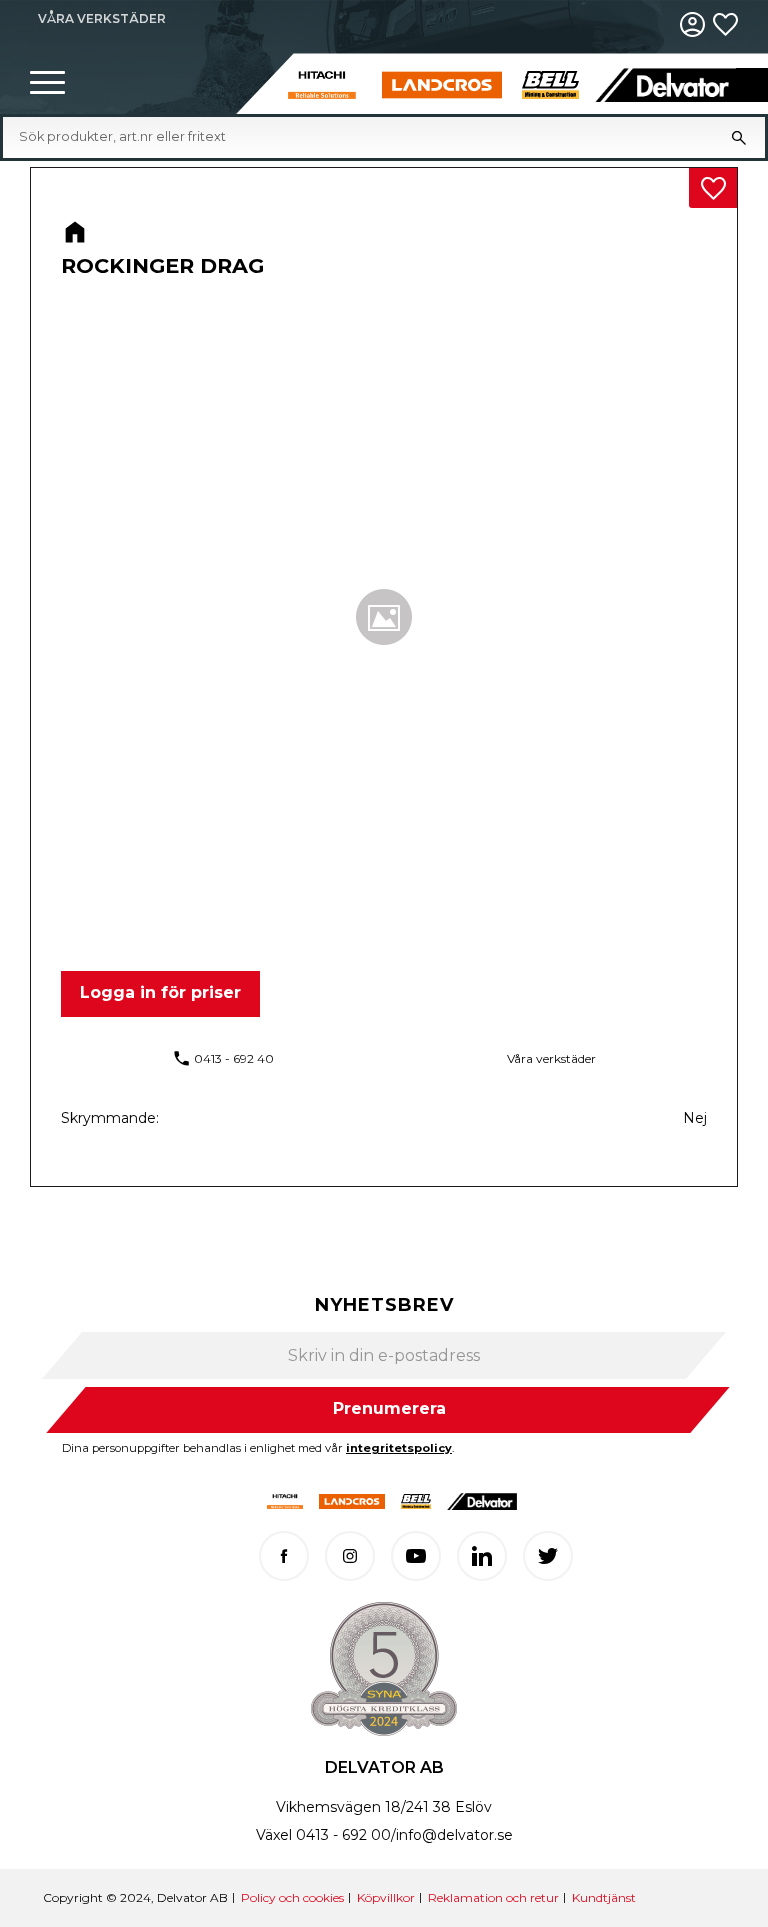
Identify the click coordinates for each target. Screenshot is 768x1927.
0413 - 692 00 (343, 1835)
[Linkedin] (482, 1556)
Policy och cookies (292, 1897)
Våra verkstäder (551, 1058)
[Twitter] (548, 1556)
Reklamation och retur (493, 1897)
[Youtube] (416, 1556)
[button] (47, 83)
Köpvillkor (386, 1897)
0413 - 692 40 (234, 1058)
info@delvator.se (454, 1835)
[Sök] (739, 137)
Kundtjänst (604, 1897)
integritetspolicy (399, 1448)
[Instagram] (350, 1556)
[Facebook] (284, 1556)
